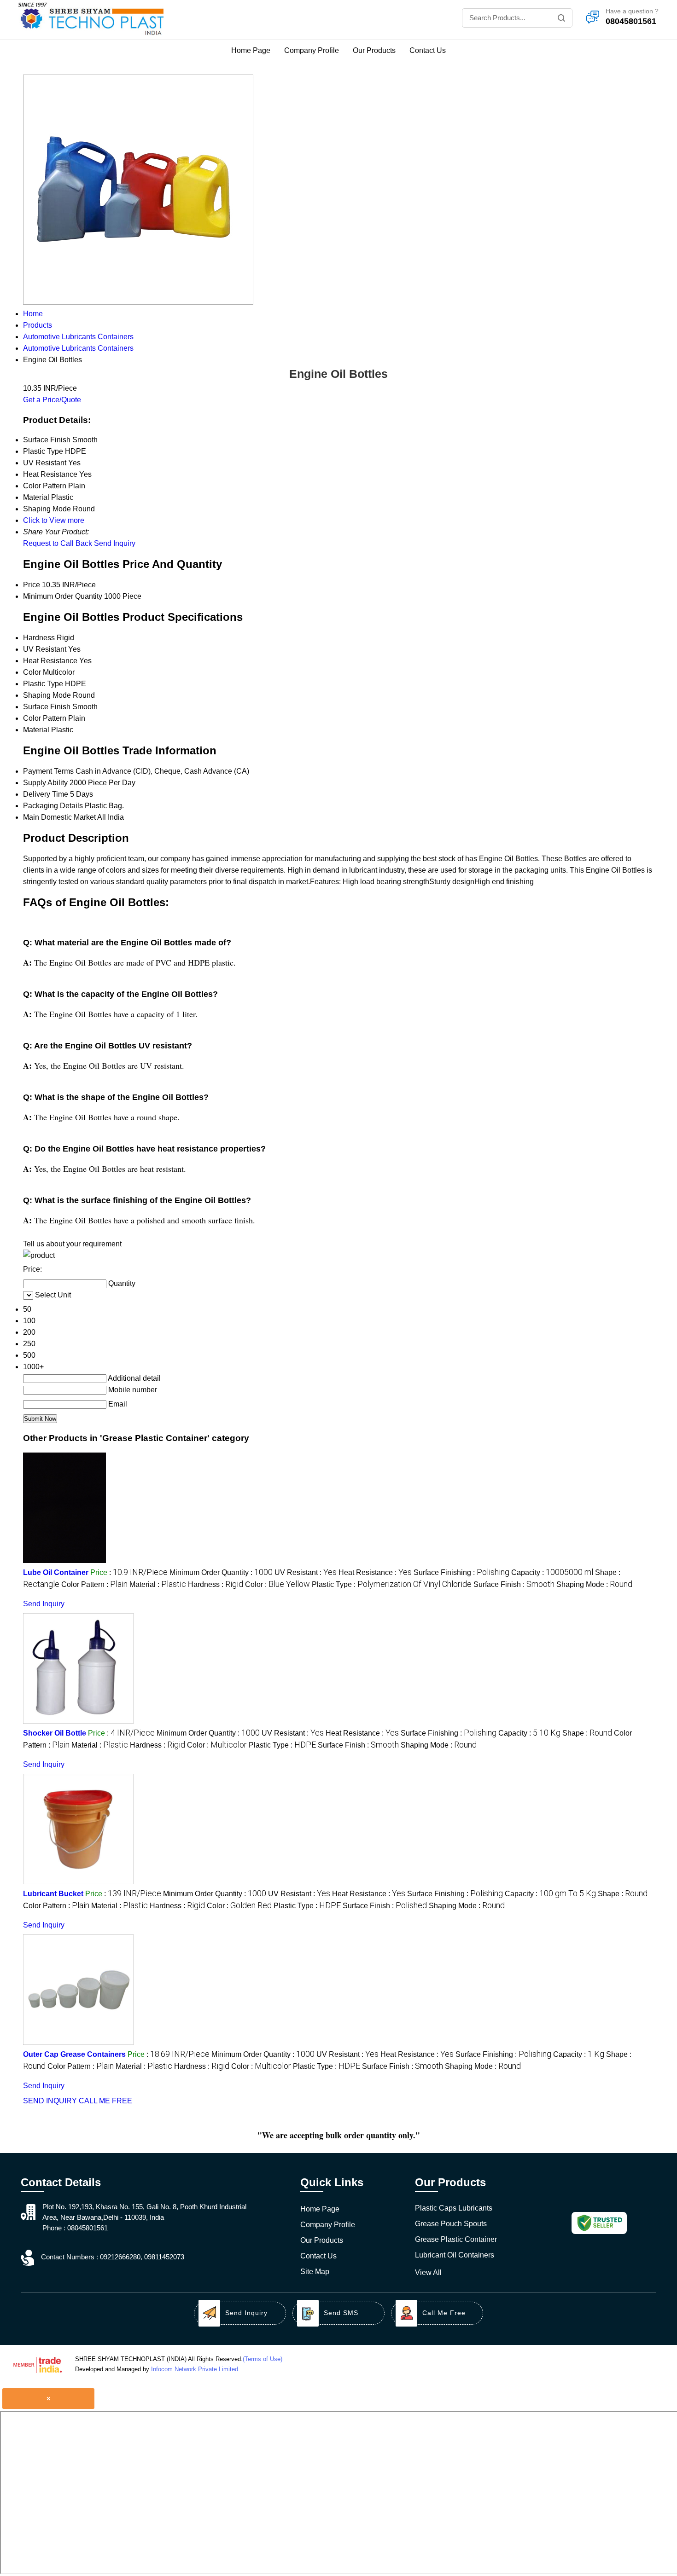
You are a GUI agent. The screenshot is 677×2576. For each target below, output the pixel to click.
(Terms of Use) (263, 2359)
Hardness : (216, 1584)
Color (32, 672)
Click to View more (54, 520)
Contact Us (428, 50)
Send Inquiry (115, 543)
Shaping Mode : (594, 1584)
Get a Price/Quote (52, 400)
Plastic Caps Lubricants (454, 2208)
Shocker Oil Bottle (55, 1733)
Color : (277, 1584)
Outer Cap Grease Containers (74, 2054)
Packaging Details (53, 806)
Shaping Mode (47, 695)
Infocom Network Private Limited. (196, 2369)
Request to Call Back (58, 543)
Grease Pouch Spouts (451, 2224)
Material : (158, 1584)
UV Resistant (45, 649)
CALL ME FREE (105, 2101)
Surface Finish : (514, 1584)
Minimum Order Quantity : (221, 1572)
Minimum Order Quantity (63, 596)
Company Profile (312, 50)
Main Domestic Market (59, 817)
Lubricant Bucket (53, 1894)
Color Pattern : (94, 1584)
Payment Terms (48, 771)
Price (32, 585)
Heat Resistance (50, 661)
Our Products (374, 50)
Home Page (251, 50)
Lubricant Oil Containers (455, 2255)
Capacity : (552, 1572)
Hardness (39, 638)
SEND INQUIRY (50, 2101)
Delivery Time (46, 794)
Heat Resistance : (375, 1572)
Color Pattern (45, 718)
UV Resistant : (306, 1572)
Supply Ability (45, 783)
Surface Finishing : (461, 1572)
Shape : (587, 1733)
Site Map (315, 2272)
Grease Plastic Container (456, 2239)
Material (36, 730)
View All (428, 2272)
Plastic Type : (392, 1584)
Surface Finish (47, 707)
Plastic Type (43, 684)
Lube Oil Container (56, 1572)
